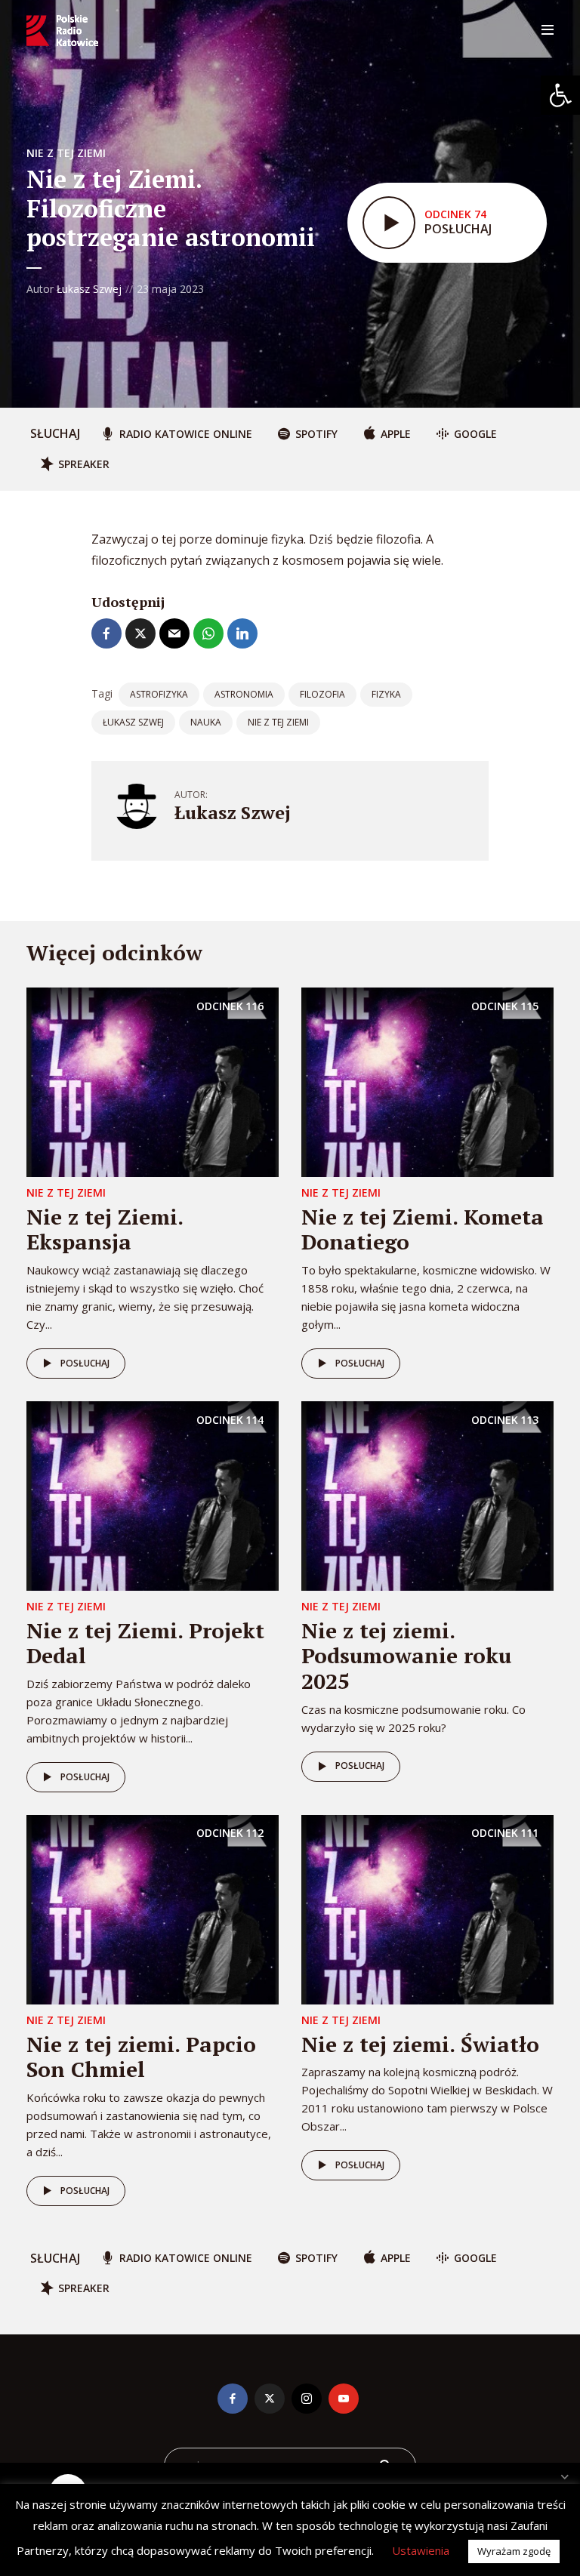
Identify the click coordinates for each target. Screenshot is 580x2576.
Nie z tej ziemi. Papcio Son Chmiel (141, 2057)
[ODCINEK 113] (427, 1495)
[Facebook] (233, 2399)
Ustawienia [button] (421, 2550)
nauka (206, 722)
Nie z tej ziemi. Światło (420, 2044)
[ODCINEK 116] (153, 1081)
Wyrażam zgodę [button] (514, 2551)
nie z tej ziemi (278, 722)
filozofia (322, 694)
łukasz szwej (133, 722)
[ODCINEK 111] (427, 1909)
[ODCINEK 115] (427, 1081)
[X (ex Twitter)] (270, 2399)
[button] (560, 95)
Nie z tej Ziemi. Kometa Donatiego (423, 1229)
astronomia (244, 694)
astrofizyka (159, 694)
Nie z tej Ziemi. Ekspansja (105, 1229)
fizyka (386, 694)
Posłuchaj (85, 1363)
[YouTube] (344, 2399)
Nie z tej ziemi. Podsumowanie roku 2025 (406, 1656)
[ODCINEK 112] (153, 1909)
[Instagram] (307, 2399)
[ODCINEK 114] (153, 1495)
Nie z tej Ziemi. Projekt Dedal (145, 1643)
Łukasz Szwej (89, 289)
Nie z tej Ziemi (66, 153)
